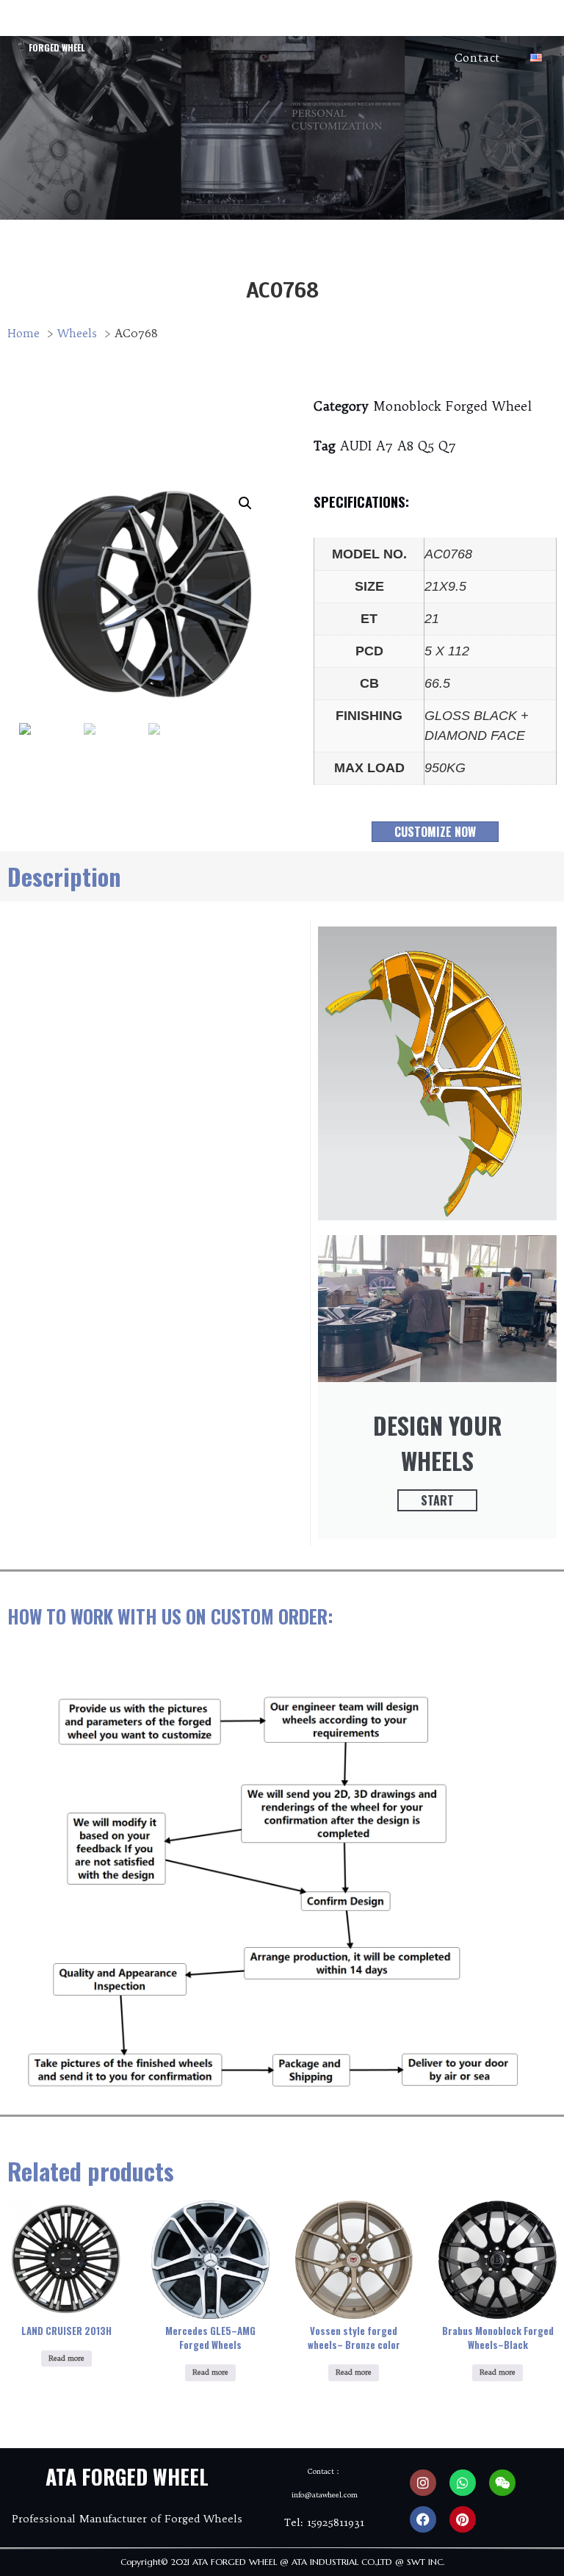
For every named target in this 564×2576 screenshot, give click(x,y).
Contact (478, 58)
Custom (362, 24)
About (221, 24)
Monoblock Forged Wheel (452, 406)
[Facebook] (423, 2519)
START (437, 1500)
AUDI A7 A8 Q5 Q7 (398, 446)
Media (525, 24)
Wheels (289, 24)
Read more (66, 2358)
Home (156, 24)
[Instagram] (423, 2483)
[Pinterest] (463, 2519)
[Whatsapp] (463, 2483)
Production (447, 24)
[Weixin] (502, 2483)
